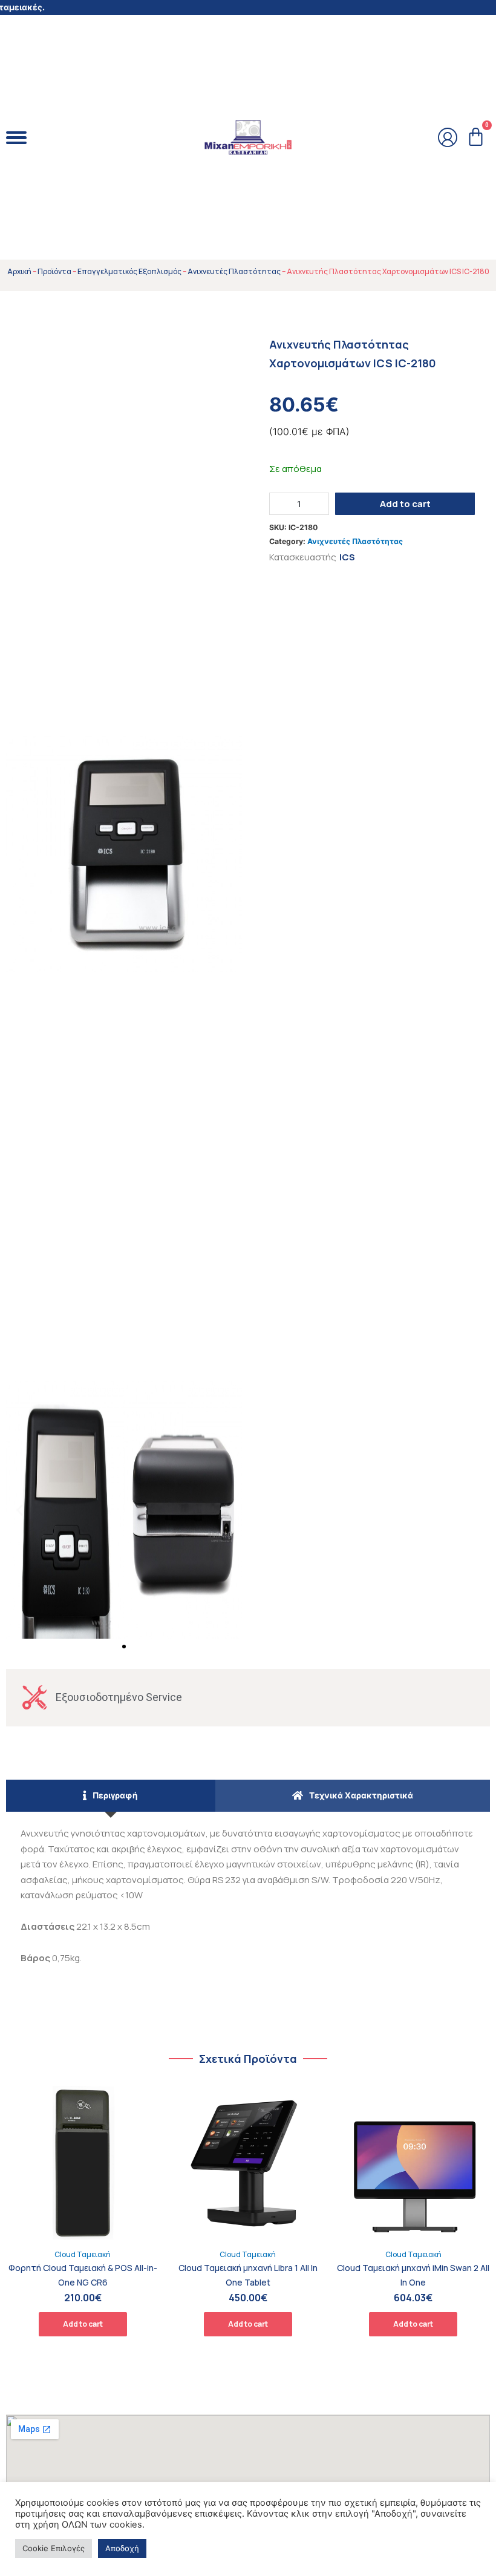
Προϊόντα (54, 271)
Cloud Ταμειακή (83, 2254)
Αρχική (19, 271)
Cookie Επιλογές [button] (54, 2548)
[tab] (111, 1796)
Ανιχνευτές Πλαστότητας (234, 271)
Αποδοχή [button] (122, 2548)
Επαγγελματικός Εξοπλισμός (129, 271)
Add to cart (405, 504)
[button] (124, 1647)
